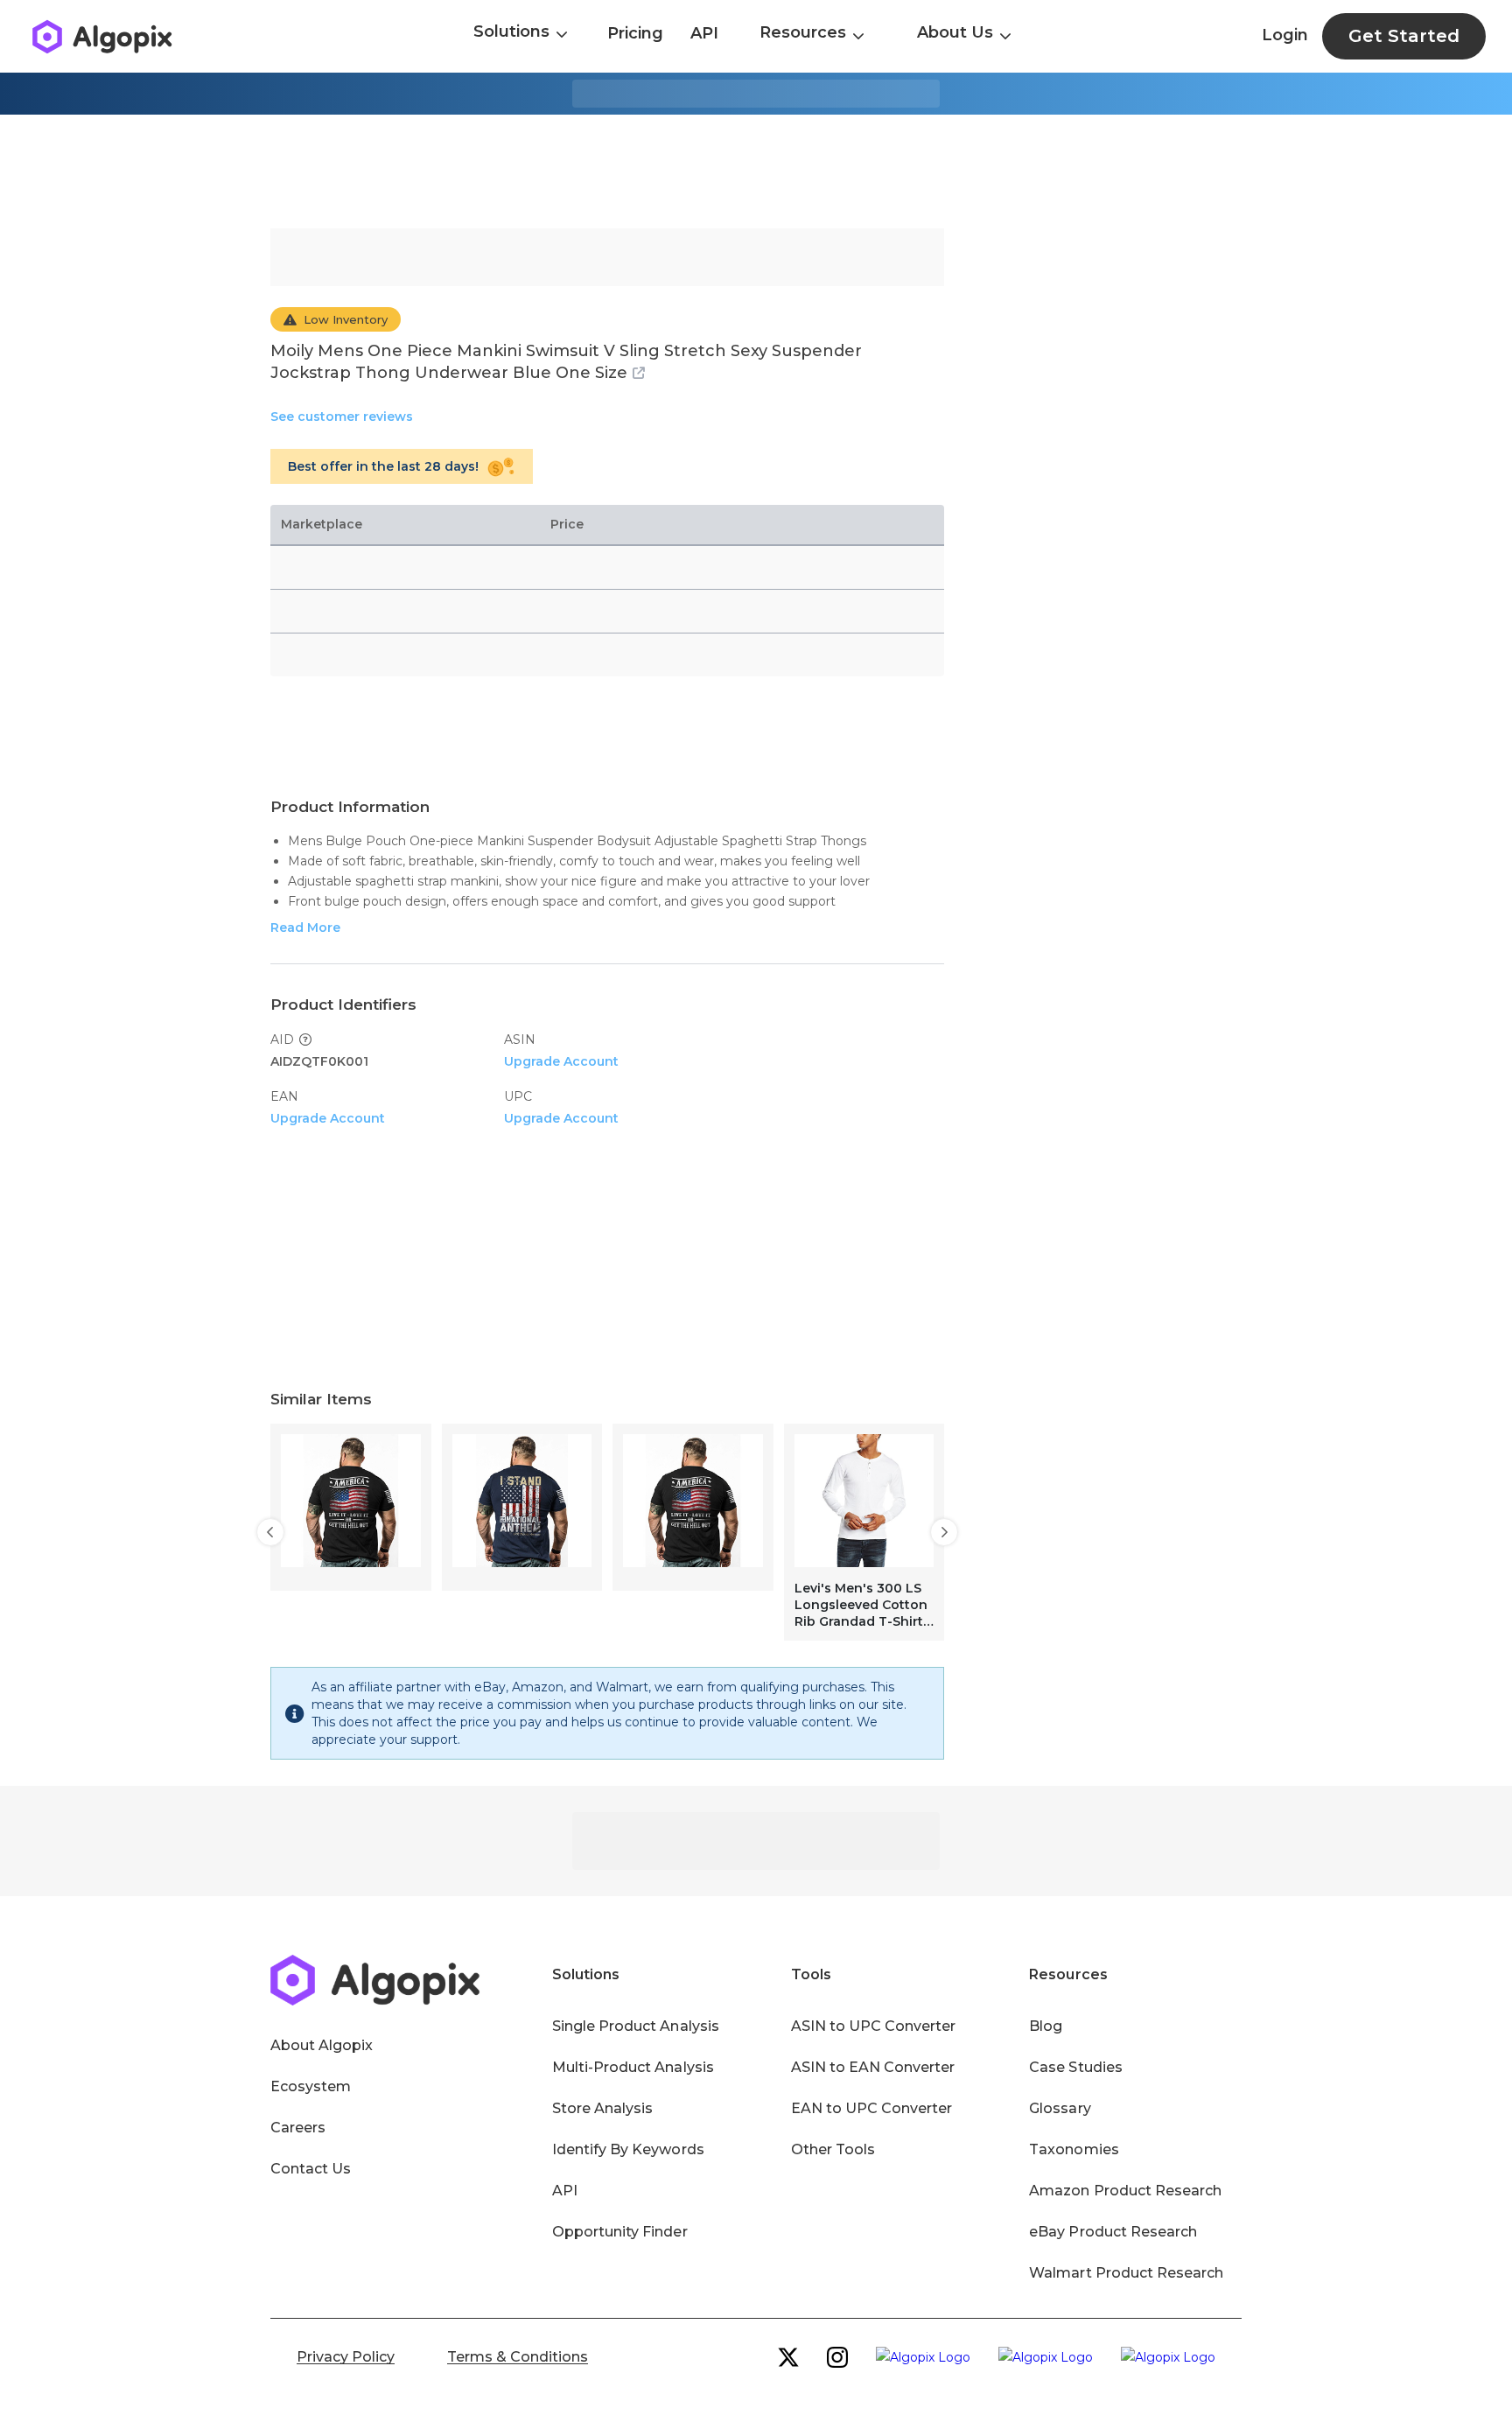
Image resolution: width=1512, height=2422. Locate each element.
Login (1285, 35)
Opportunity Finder (620, 2232)
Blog (1046, 2026)
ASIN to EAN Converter (873, 2067)
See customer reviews (342, 416)
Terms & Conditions (518, 2357)
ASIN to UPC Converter (874, 2026)
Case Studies (1075, 2067)
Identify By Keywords (628, 2149)
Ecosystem (311, 2086)
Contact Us (311, 2169)
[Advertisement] (756, 171)
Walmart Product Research (1126, 2273)
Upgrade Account (561, 1061)
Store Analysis (602, 2108)
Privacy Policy (346, 2357)
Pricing (635, 33)
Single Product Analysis (636, 2026)
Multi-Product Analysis (633, 2067)
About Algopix (322, 2045)
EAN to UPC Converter (872, 2108)
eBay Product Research (1113, 2232)
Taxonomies (1074, 2149)
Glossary (1060, 2108)
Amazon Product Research (1125, 2191)
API (704, 33)
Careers (298, 2128)
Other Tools (833, 2149)
